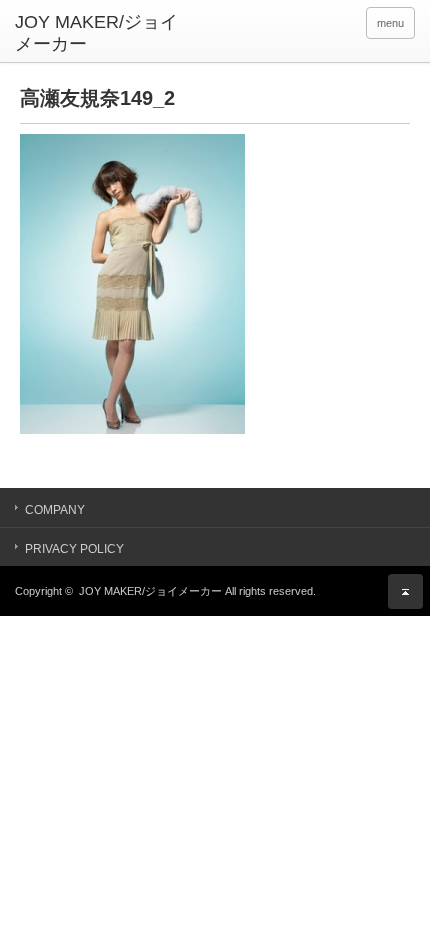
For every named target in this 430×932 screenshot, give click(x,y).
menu (390, 23)
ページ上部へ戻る (405, 591)
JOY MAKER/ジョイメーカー (150, 591)
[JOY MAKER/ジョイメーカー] (101, 33)
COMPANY (55, 510)
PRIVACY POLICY (74, 549)
